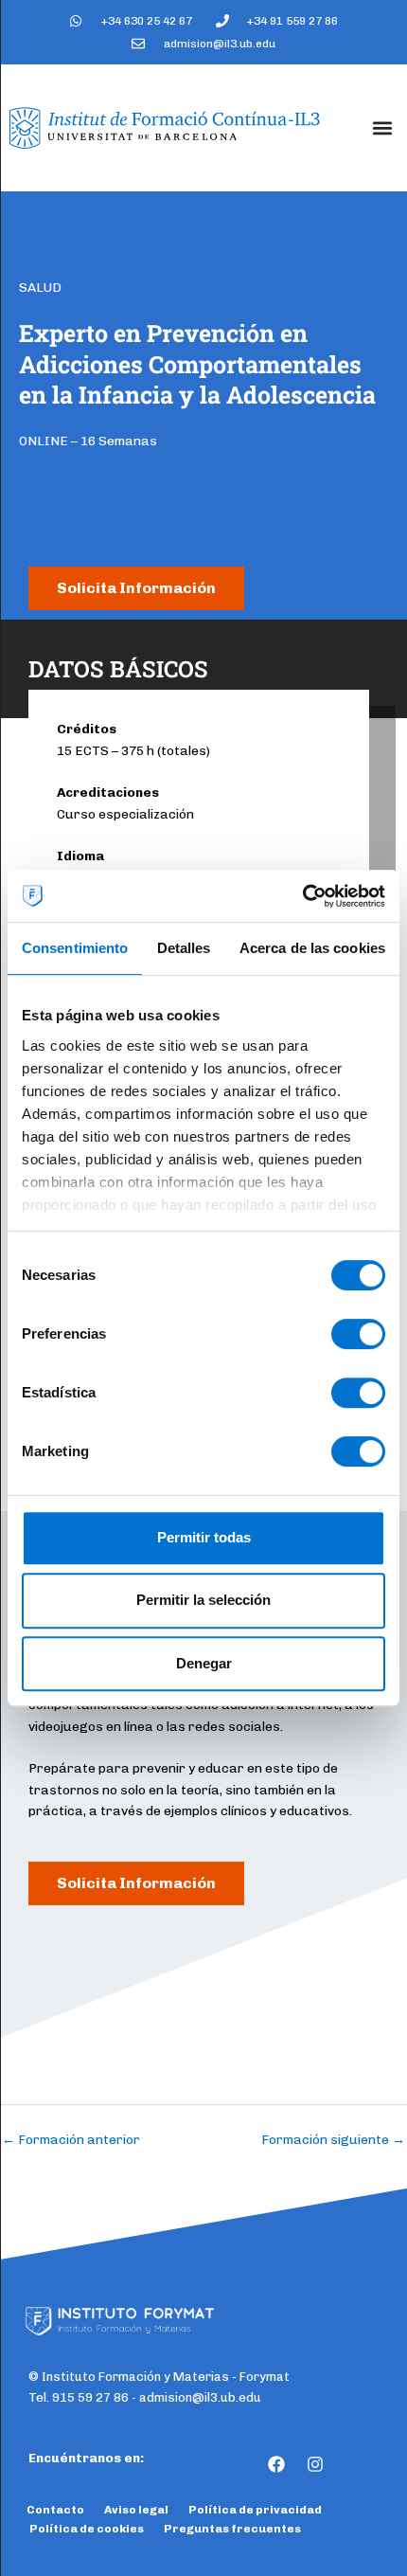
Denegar (204, 1663)
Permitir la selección (203, 1600)
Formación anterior (71, 2139)
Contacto (55, 2510)
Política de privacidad (255, 2510)
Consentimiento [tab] (75, 948)
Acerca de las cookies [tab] (312, 948)
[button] (382, 127)
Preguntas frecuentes (232, 2529)
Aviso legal (136, 2510)
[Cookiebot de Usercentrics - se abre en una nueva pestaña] (302, 896)
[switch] (358, 1334)
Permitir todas (204, 1537)
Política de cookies (87, 2529)
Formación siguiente (333, 2139)
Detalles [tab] (184, 948)
